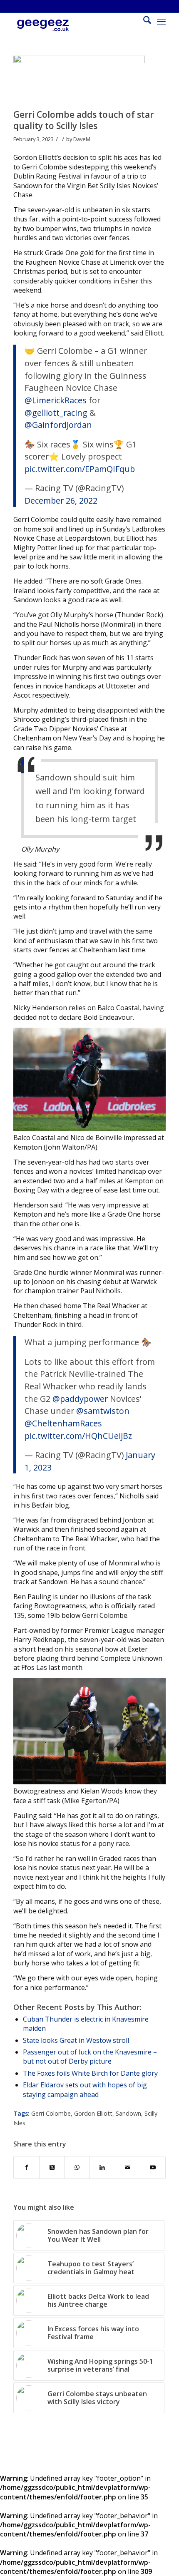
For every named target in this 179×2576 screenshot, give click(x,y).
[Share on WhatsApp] (77, 2167)
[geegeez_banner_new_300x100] (74, 30)
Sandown (128, 2113)
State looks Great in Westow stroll (76, 2040)
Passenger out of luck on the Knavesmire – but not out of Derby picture (90, 2057)
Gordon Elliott (93, 2113)
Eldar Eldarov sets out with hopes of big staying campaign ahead (85, 2089)
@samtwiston (103, 1411)
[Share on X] (52, 2167)
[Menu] (161, 21)
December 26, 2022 (61, 501)
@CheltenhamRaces (63, 1423)
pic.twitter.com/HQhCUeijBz (78, 1436)
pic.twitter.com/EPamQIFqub (80, 469)
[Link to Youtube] (153, 2167)
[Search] (143, 21)
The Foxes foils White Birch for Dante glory (90, 2073)
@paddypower (80, 1399)
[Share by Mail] (128, 2167)
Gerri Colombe (51, 2113)
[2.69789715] (79, 80)
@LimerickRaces (56, 400)
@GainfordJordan (58, 425)
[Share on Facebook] (26, 2167)
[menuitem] (143, 21)
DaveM (82, 139)
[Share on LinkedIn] (102, 2167)
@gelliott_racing (56, 413)
